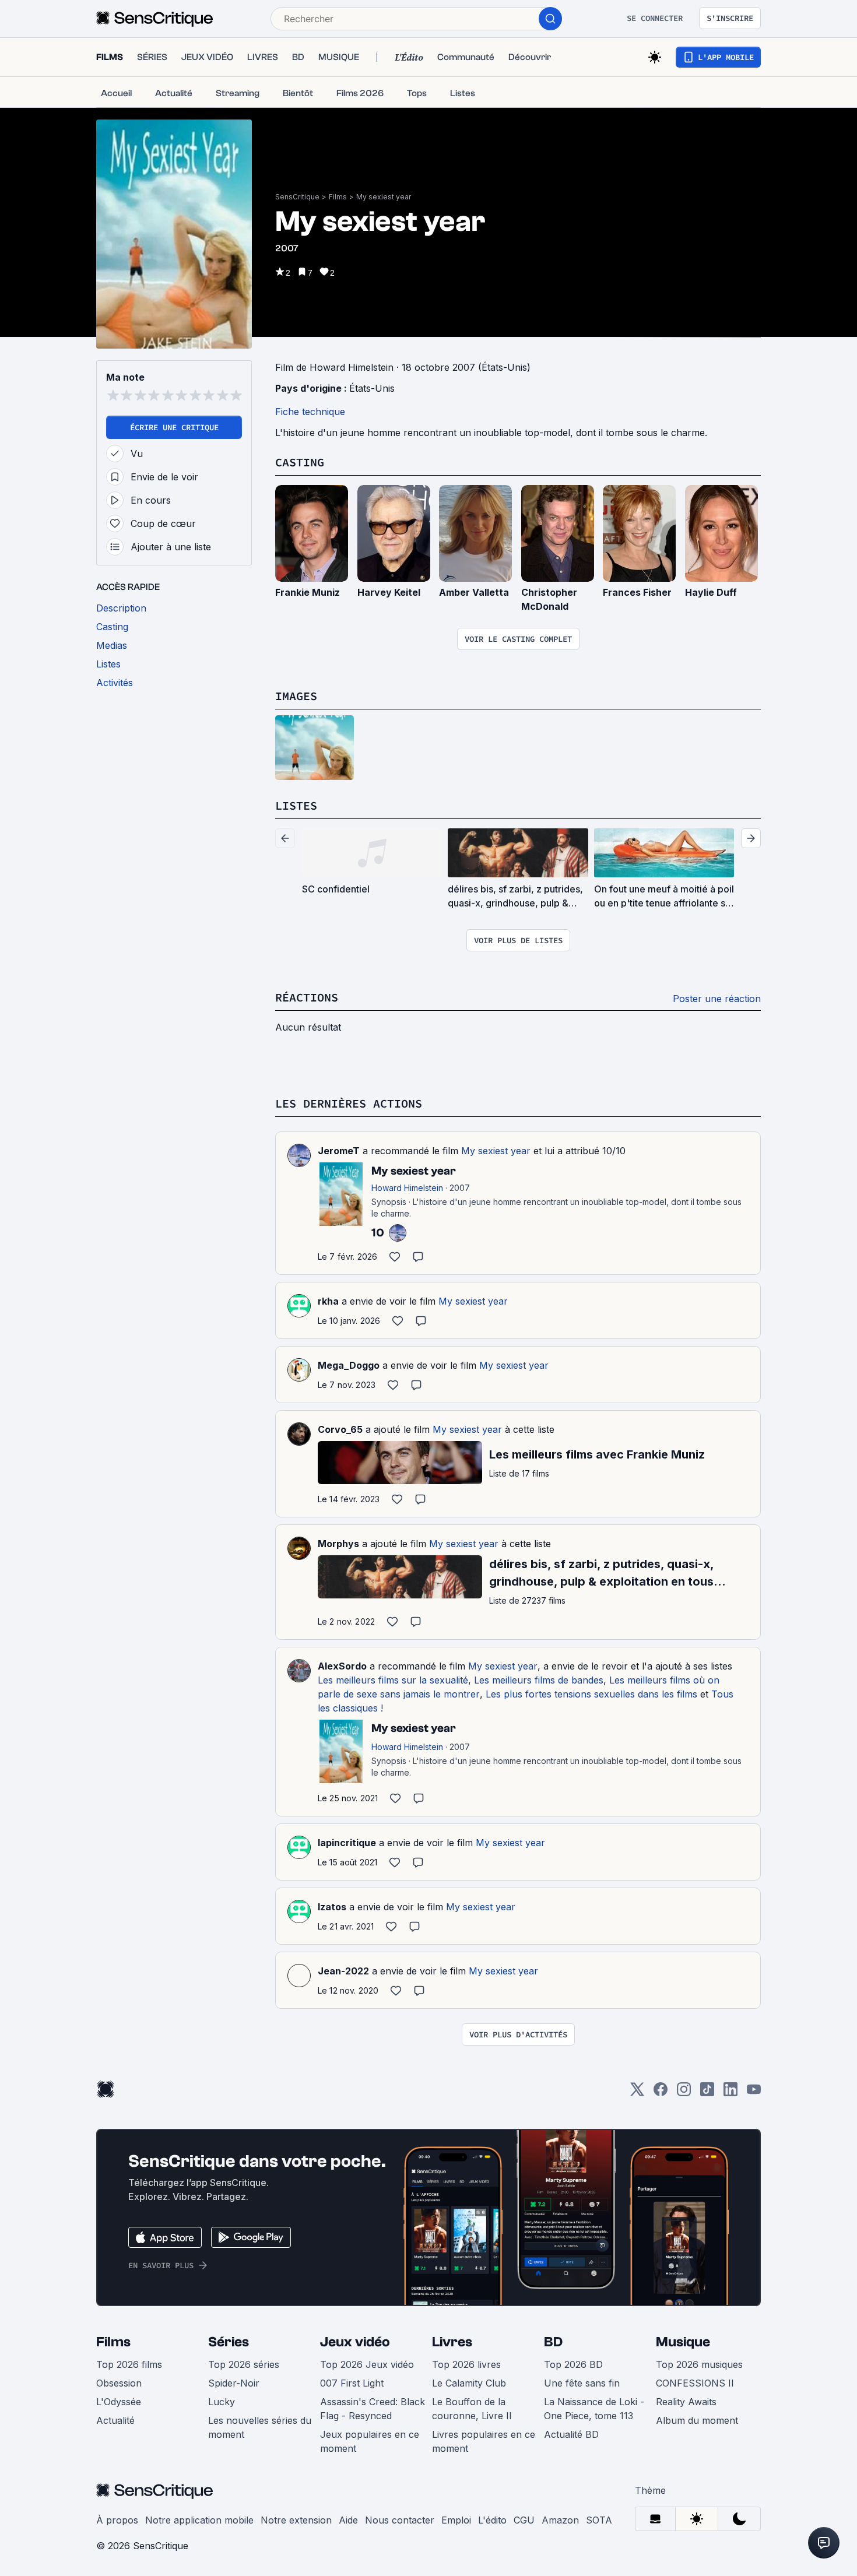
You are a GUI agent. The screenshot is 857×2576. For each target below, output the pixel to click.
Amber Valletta (474, 592)
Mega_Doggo (349, 1365)
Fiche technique (310, 412)
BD (553, 2342)
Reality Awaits (686, 2402)
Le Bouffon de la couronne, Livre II (472, 2409)
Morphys (338, 1544)
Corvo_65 (340, 1429)
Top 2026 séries (244, 2364)
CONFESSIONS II (695, 2383)
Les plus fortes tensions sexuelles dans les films (591, 1694)
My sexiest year (384, 197)
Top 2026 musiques (699, 2364)
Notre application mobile (199, 2520)
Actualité (115, 2420)
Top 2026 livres (466, 2364)
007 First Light (352, 2383)
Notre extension (296, 2520)
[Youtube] (754, 2093)
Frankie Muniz (308, 592)
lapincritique (347, 1843)
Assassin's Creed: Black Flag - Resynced (373, 2409)
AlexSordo (342, 1666)
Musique (683, 2342)
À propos (117, 2520)
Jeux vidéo (355, 2342)
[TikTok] (707, 2093)
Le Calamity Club (469, 2383)
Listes (296, 805)
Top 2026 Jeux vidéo (367, 2364)
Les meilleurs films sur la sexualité (393, 1680)
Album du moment (697, 2420)
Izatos (332, 1907)
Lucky (222, 2402)
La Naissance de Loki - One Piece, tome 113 (594, 2409)
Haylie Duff (711, 592)
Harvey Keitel (389, 592)
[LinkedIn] (730, 2093)
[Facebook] (661, 2093)
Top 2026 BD (573, 2364)
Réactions (307, 997)
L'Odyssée (119, 2402)
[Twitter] (637, 2093)
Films (338, 197)
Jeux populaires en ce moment (370, 2441)
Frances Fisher (637, 592)
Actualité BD (571, 2434)
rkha (328, 1301)
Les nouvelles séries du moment (260, 2427)
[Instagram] (684, 2093)
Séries (229, 2342)
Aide (348, 2520)
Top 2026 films (129, 2364)
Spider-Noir (234, 2383)
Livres (452, 2342)
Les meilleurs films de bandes (539, 1680)
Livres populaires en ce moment (484, 2441)
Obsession (119, 2383)
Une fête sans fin (582, 2383)
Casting (300, 462)
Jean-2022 (343, 1971)
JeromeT (339, 1151)
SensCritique (297, 197)
